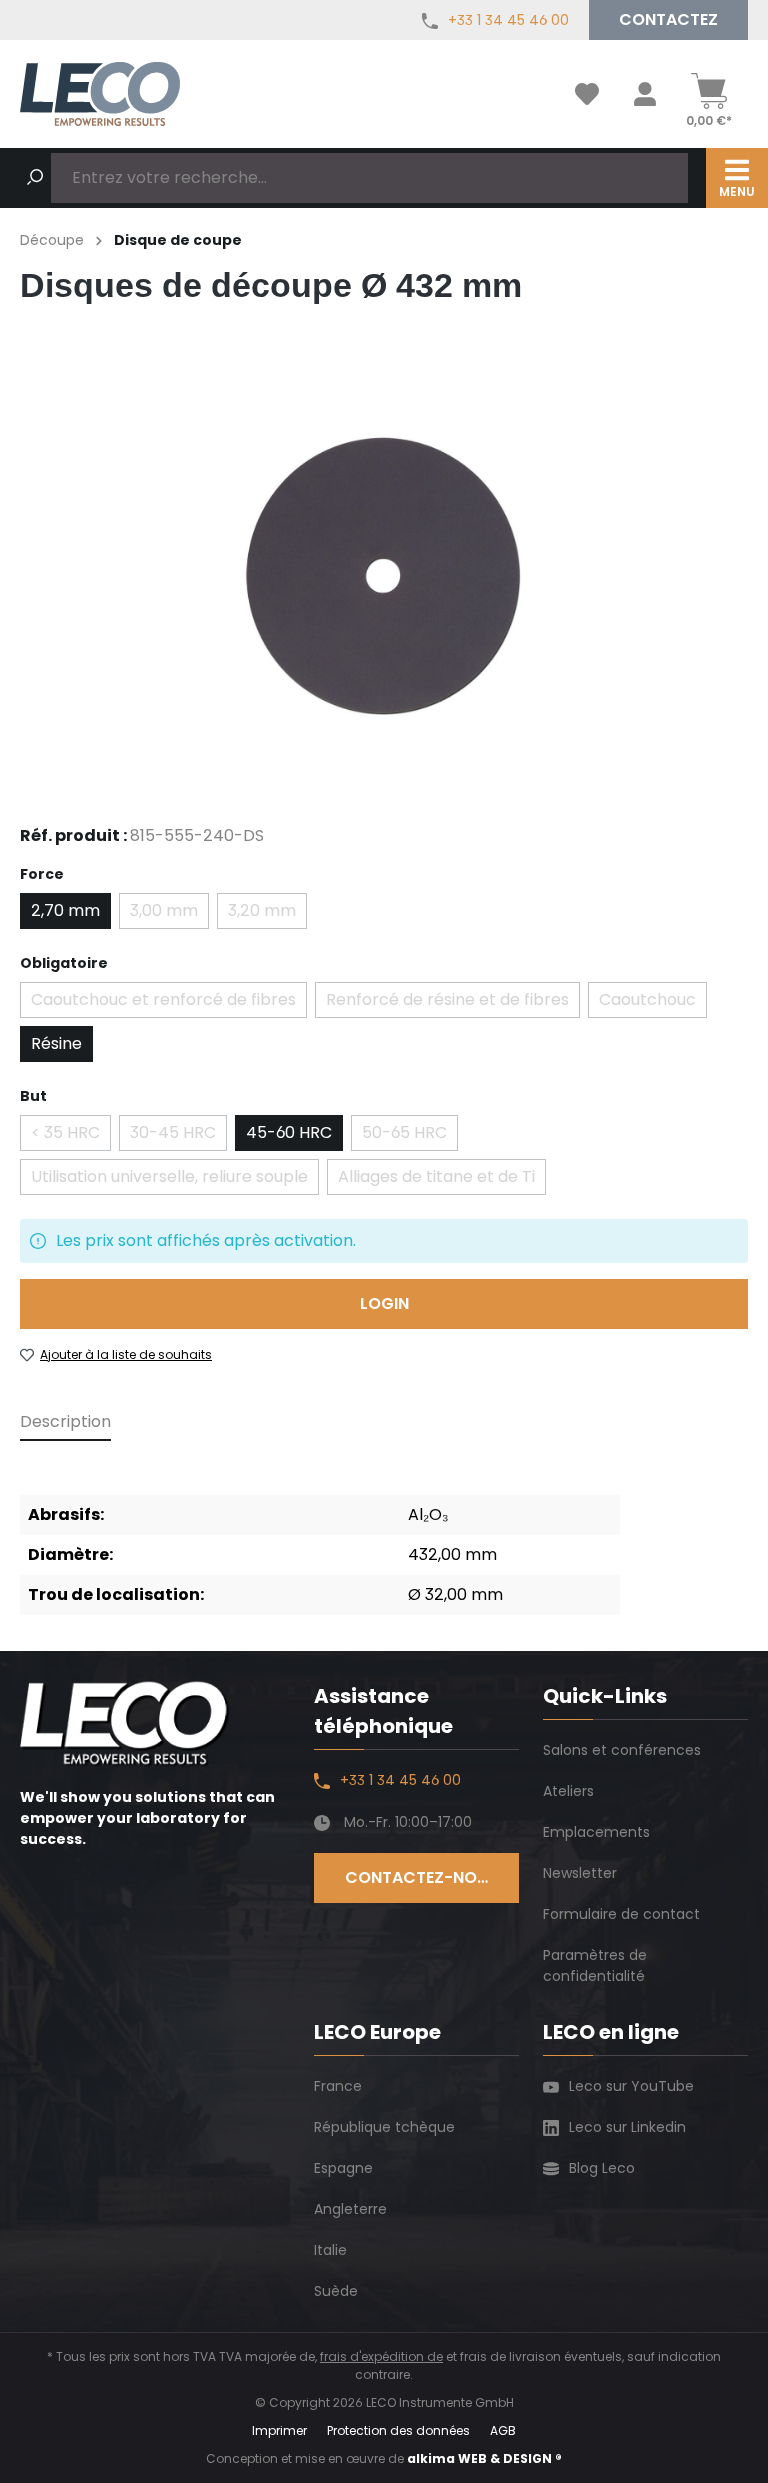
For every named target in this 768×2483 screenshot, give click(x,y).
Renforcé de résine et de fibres (453, 1003)
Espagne (343, 2168)
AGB (503, 2430)
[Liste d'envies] (587, 94)
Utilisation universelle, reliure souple (175, 1180)
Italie (330, 2250)
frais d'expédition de (381, 2356)
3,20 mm (267, 914)
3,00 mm (169, 914)
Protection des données (398, 2430)
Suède (336, 2291)
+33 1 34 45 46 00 (508, 20)
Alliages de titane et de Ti (442, 1180)
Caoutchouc (653, 1003)
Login (384, 1303)
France (338, 2086)
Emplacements (596, 1832)
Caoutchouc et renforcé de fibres (169, 1003)
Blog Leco (602, 2168)
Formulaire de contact (621, 1914)
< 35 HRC (71, 1136)
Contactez (668, 19)
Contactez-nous (421, 1877)
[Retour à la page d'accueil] (100, 93)
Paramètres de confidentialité (595, 1965)
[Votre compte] (645, 94)
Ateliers (568, 1791)
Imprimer (279, 2430)
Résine (56, 1043)
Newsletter (580, 1873)
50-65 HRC (410, 1136)
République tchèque (384, 2127)
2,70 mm (65, 910)
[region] (384, 577)
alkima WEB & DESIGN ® (484, 2458)
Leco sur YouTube (631, 2086)
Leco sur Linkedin (627, 2127)
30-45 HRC (178, 1136)
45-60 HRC (289, 1132)
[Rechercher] (35, 178)
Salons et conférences (622, 1750)
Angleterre (350, 2209)
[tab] (65, 1423)
